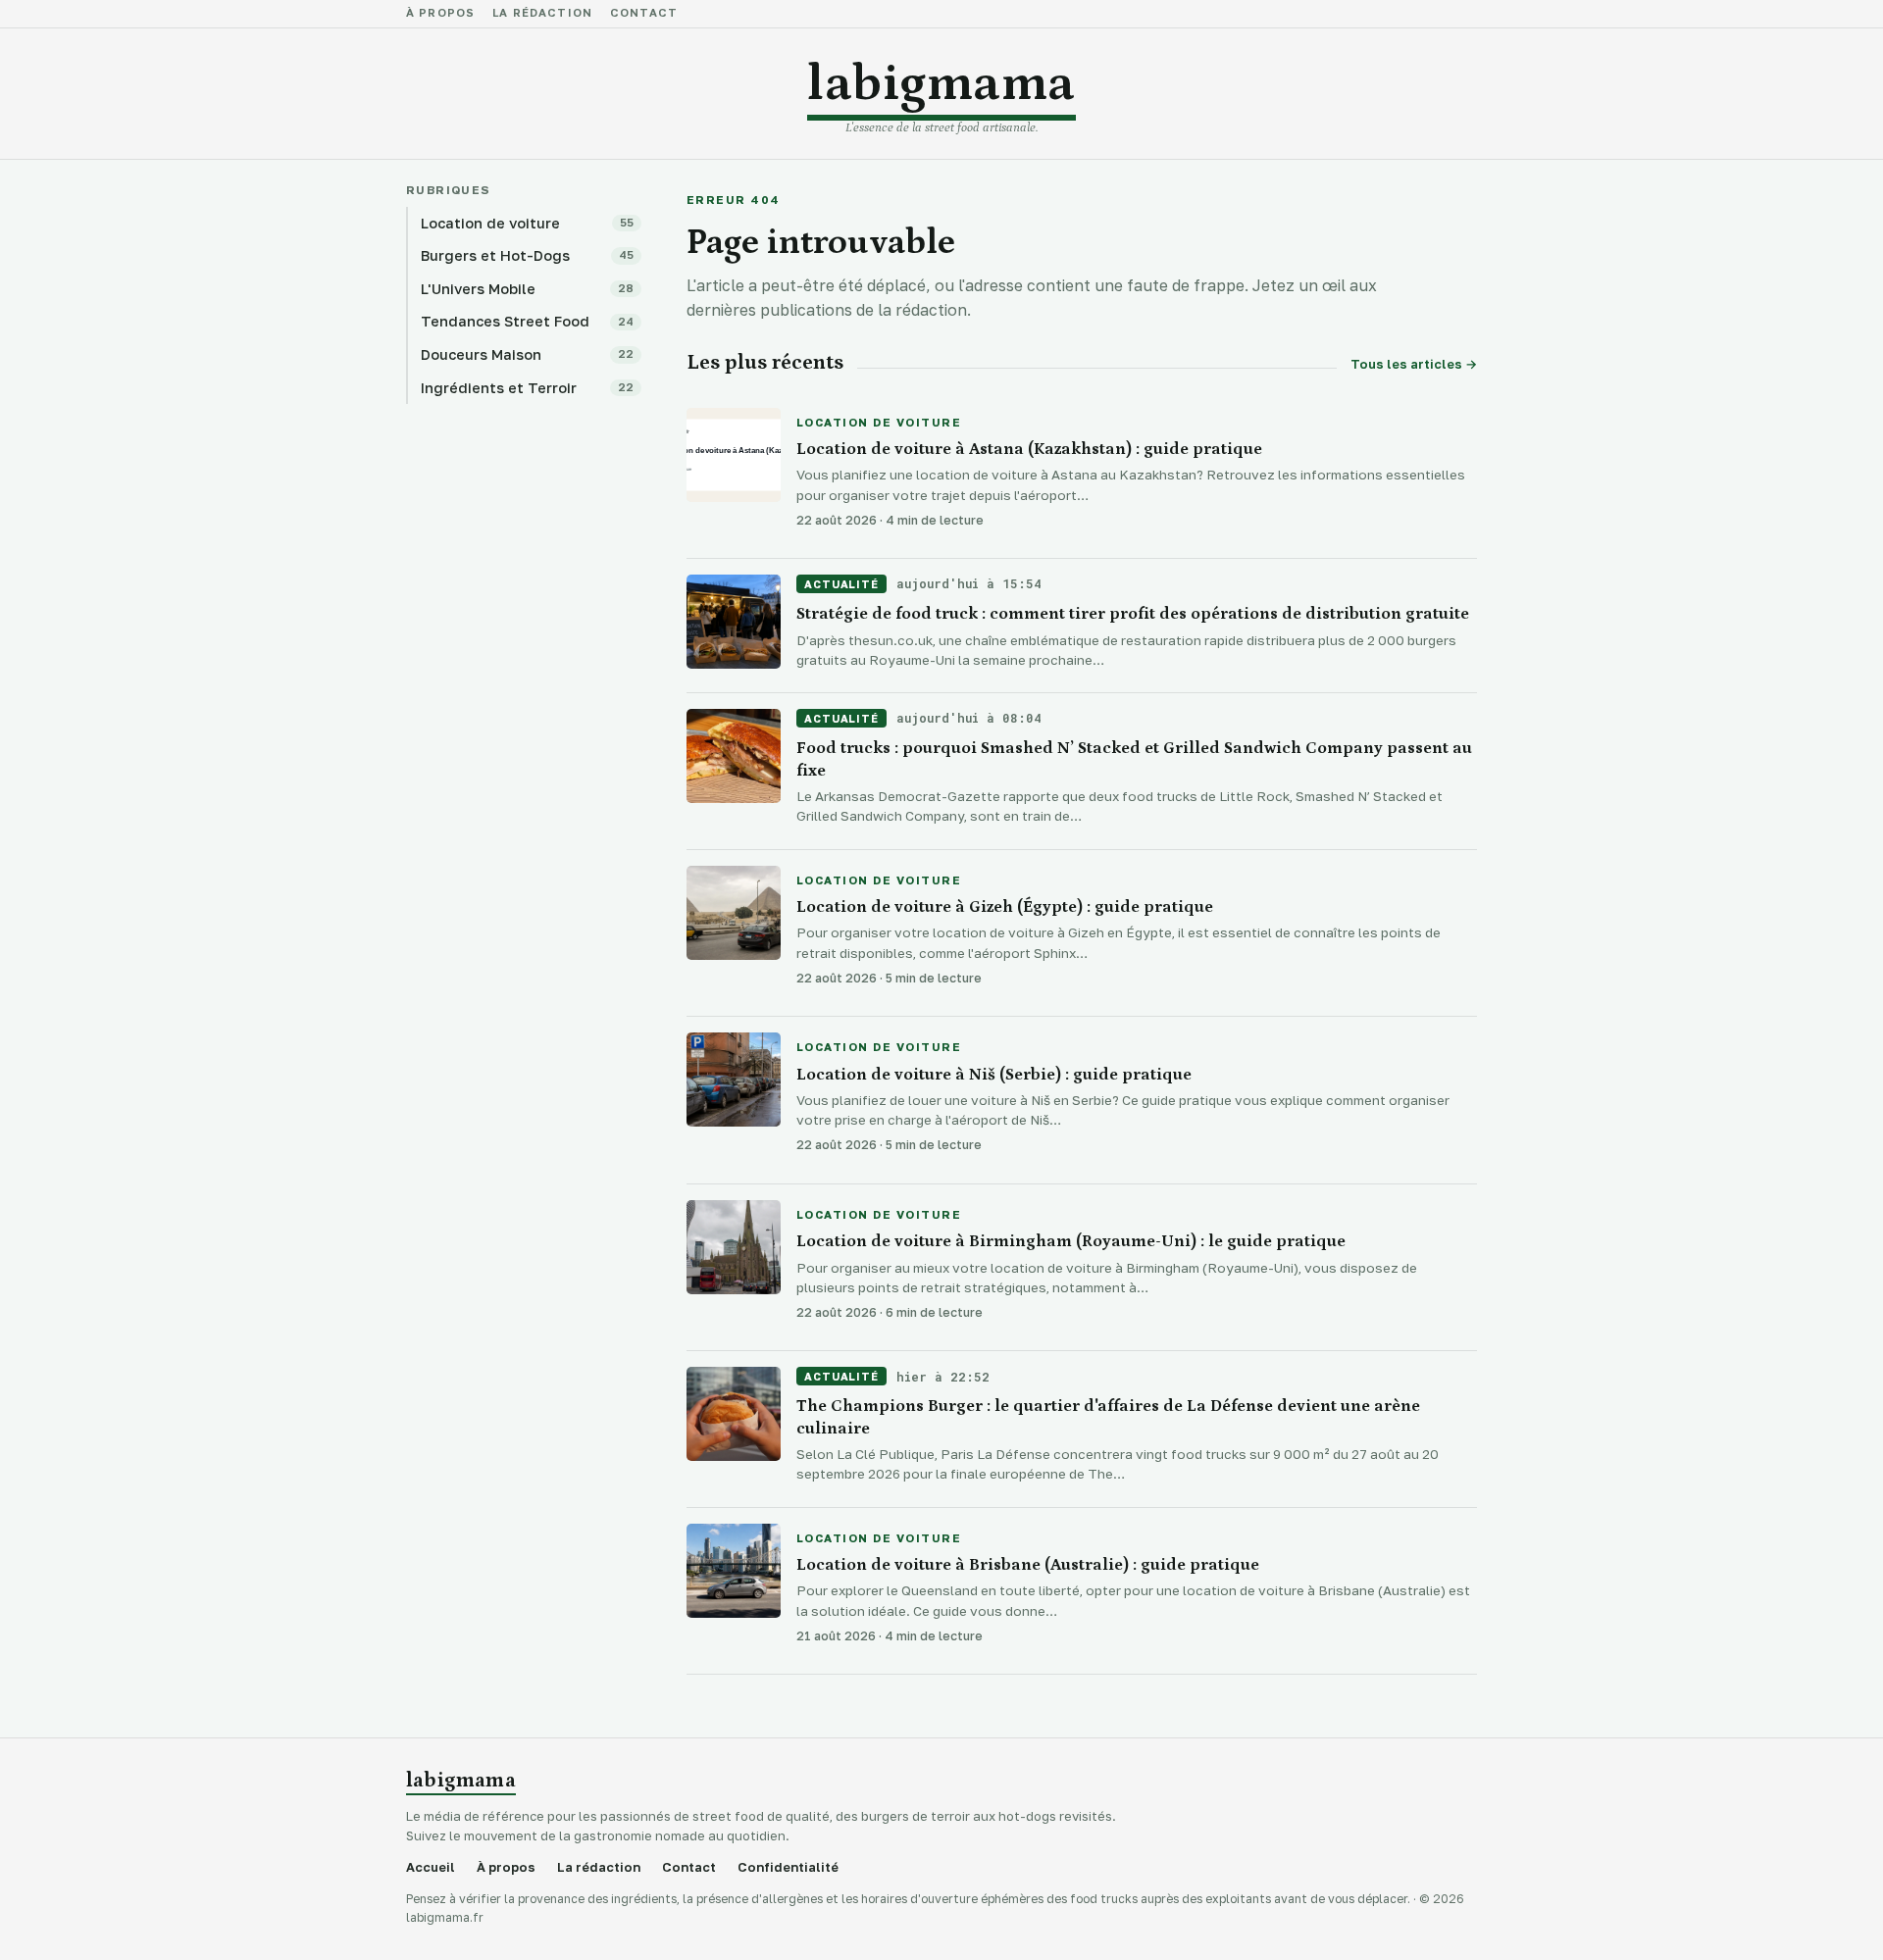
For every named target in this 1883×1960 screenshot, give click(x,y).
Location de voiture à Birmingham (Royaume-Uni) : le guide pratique (1071, 1241)
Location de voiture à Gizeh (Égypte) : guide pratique (1005, 907)
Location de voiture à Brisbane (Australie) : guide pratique (1028, 1565)
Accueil (431, 1867)
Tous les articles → (1414, 364)
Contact (644, 14)
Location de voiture (879, 424)
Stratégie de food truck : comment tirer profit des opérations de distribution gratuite (1133, 614)
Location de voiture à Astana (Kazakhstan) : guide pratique (1029, 449)
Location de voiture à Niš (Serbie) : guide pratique (994, 1075)
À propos (440, 14)
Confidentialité (788, 1867)
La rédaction (542, 14)
